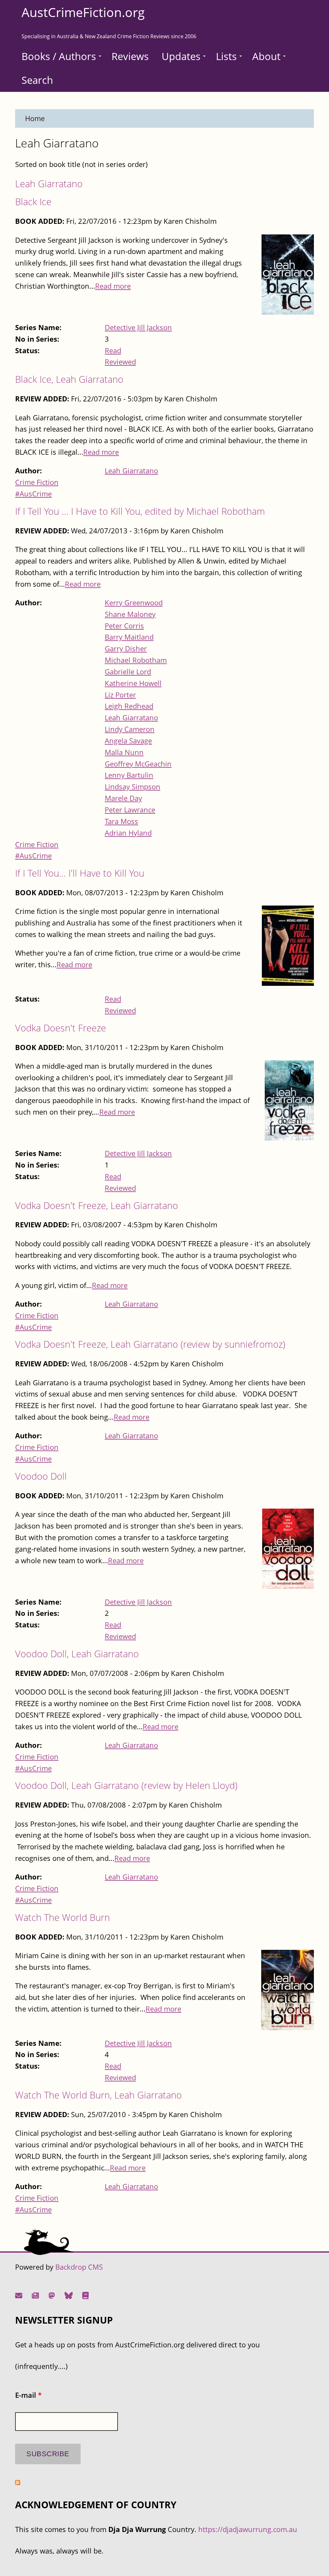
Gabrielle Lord (128, 672)
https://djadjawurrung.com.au (248, 2529)
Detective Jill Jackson (138, 327)
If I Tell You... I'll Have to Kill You (80, 873)
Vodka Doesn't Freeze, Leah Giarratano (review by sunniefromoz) (150, 1344)
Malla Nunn (124, 752)
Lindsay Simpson (133, 787)
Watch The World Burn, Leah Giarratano (98, 2095)
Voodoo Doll (41, 1476)
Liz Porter (120, 695)
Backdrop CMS (79, 2267)
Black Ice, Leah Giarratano (69, 379)
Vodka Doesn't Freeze (61, 1028)
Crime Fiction (37, 482)
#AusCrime (33, 494)
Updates (181, 56)
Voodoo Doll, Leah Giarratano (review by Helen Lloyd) (126, 1785)
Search (37, 80)
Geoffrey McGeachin (138, 764)
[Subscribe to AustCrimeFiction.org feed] (18, 2482)
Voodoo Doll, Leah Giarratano (77, 1654)
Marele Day (123, 798)
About (266, 56)
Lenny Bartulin (129, 775)
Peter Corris (124, 626)
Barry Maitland (129, 637)
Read (113, 350)
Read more (113, 286)
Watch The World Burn (62, 1917)
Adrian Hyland (128, 833)
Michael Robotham (136, 660)
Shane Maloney (130, 614)
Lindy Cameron (130, 729)
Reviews (130, 56)
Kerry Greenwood (134, 603)
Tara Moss (121, 821)
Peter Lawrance (130, 810)
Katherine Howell (133, 683)
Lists (226, 56)
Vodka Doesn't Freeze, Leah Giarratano (97, 1205)
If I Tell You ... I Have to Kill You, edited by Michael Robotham (140, 511)
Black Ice (33, 202)
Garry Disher (126, 648)
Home (35, 118)
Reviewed (120, 362)
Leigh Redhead (129, 706)
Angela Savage (128, 741)
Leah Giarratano (49, 184)
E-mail (28, 2395)
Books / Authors (59, 56)
